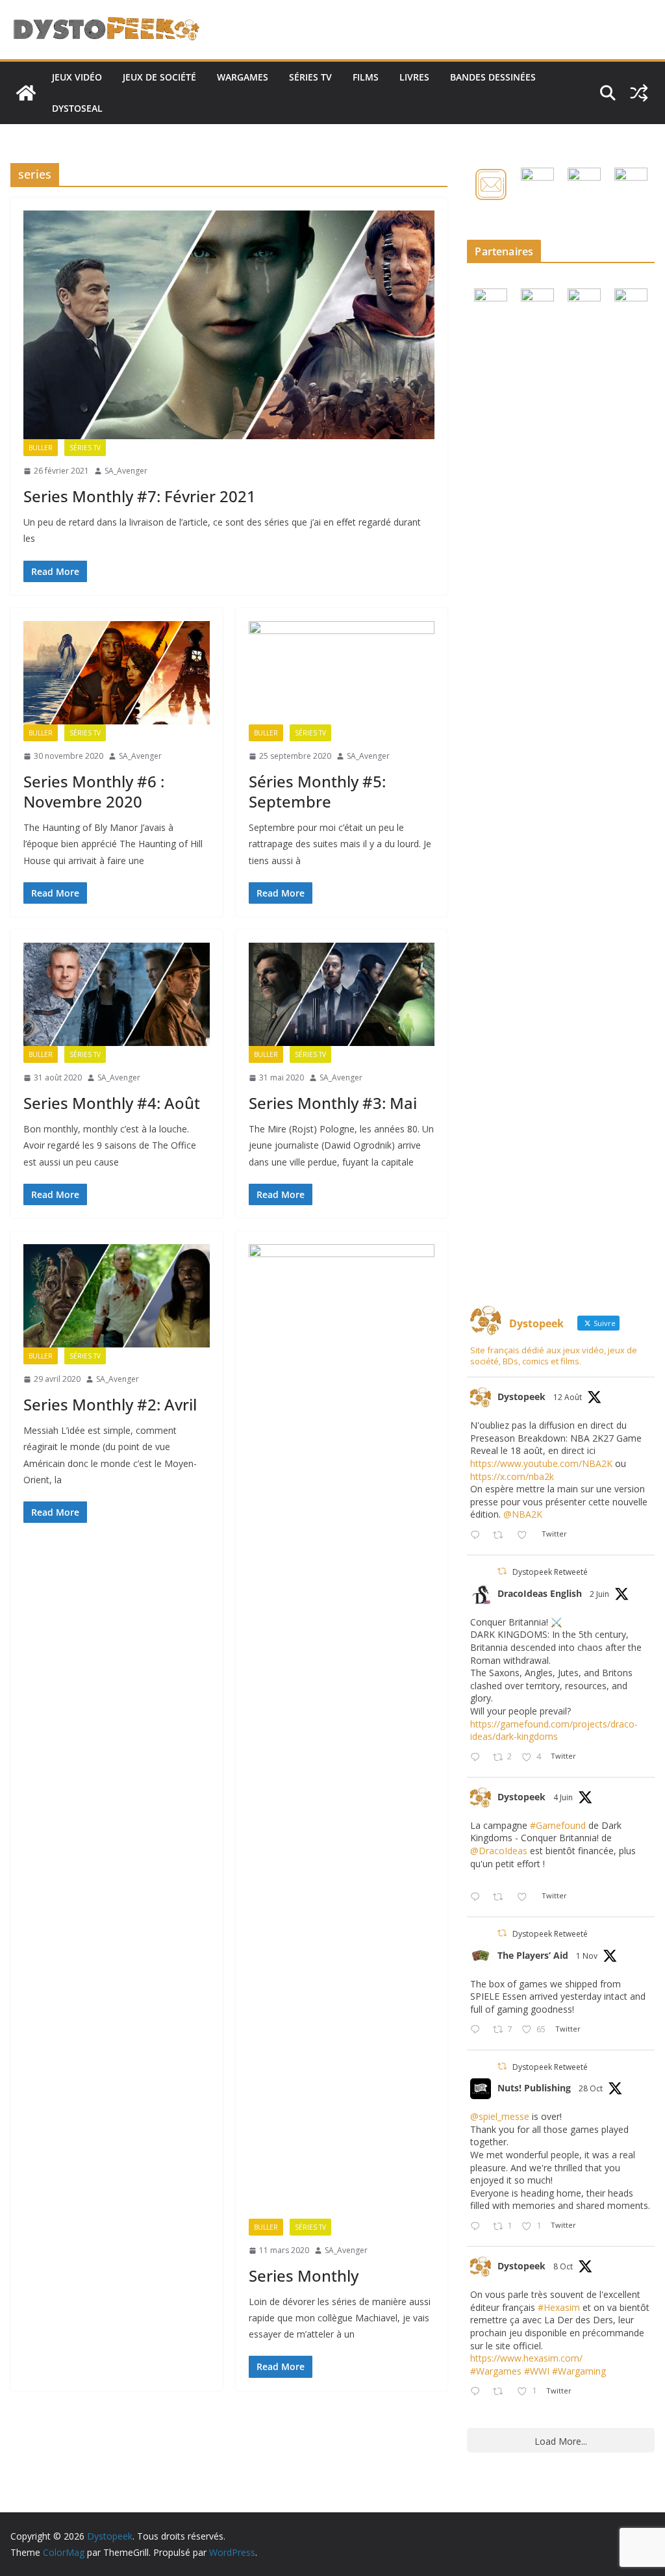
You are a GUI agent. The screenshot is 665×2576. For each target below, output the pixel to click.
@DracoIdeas (499, 1851)
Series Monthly (304, 2276)
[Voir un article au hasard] (639, 93)
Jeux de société (159, 77)
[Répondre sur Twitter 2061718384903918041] (478, 1758)
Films (366, 77)
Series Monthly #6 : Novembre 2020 (94, 791)
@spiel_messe (500, 2116)
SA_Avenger (126, 471)
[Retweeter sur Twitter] (502, 1571)
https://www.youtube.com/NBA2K (541, 1463)
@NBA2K (523, 1514)
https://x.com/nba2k (512, 1476)
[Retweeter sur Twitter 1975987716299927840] (502, 2392)
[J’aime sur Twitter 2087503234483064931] (526, 1536)
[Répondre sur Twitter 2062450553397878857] (478, 1897)
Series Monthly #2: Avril (110, 1404)
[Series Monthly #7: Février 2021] (229, 325)
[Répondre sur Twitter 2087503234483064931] (478, 1536)
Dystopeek (521, 1396)
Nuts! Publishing (534, 2088)
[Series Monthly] (342, 1731)
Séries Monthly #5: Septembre (317, 791)
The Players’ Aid (533, 1955)
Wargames (243, 77)
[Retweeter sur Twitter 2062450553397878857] (502, 1897)
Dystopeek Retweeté (550, 1572)
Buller (41, 448)
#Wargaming (579, 2371)
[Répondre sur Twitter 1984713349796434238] (478, 2030)
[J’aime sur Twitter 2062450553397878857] (526, 1897)
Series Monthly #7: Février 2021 (140, 496)
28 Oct (591, 2088)
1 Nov (587, 1956)
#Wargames (496, 2371)
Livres (414, 77)
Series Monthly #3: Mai (333, 1103)
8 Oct (563, 2266)
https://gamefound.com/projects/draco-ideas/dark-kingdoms (554, 1730)
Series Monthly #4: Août (112, 1103)
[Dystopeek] (26, 93)
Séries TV (310, 77)
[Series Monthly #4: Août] (117, 994)
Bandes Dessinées (493, 77)
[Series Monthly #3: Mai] (342, 994)
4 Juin (563, 1797)
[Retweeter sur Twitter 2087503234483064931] (502, 1536)
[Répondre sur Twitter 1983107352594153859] (478, 2227)
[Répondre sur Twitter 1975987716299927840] (478, 2392)
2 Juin (599, 1594)
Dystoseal (77, 108)
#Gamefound (558, 1825)
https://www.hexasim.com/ (526, 2358)
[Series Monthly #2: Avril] (117, 1296)
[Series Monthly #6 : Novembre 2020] (117, 673)
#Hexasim (559, 2307)
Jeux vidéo (77, 77)
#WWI (537, 2371)
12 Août (568, 1397)
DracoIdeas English (540, 1593)
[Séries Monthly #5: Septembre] (342, 673)
